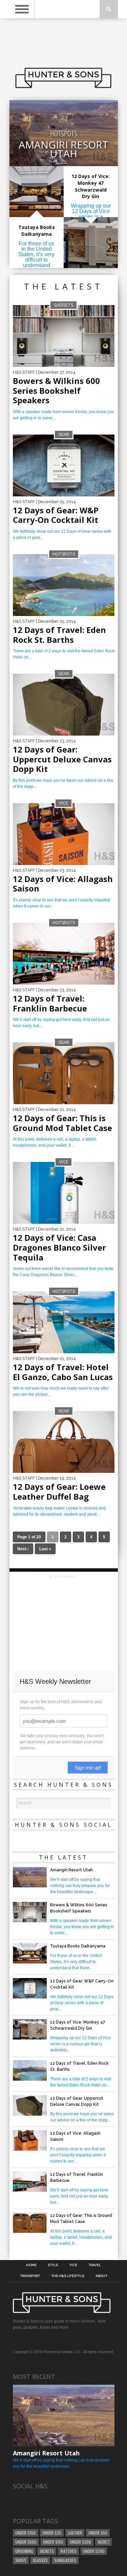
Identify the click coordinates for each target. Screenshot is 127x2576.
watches (68, 2551)
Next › (23, 1549)
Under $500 (26, 2542)
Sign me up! (88, 1768)
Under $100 (26, 2533)
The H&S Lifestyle (68, 2276)
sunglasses (65, 2560)
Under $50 (98, 2533)
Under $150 (53, 2542)
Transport (30, 2276)
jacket (103, 2542)
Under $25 (52, 2533)
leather (75, 2533)
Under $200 (94, 2551)
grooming (24, 2551)
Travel (95, 2265)
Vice (73, 2265)
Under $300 (80, 2542)
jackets (47, 2551)
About (101, 2276)
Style (53, 2265)
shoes (21, 2560)
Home (31, 2265)
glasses (40, 2560)
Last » (45, 1549)
